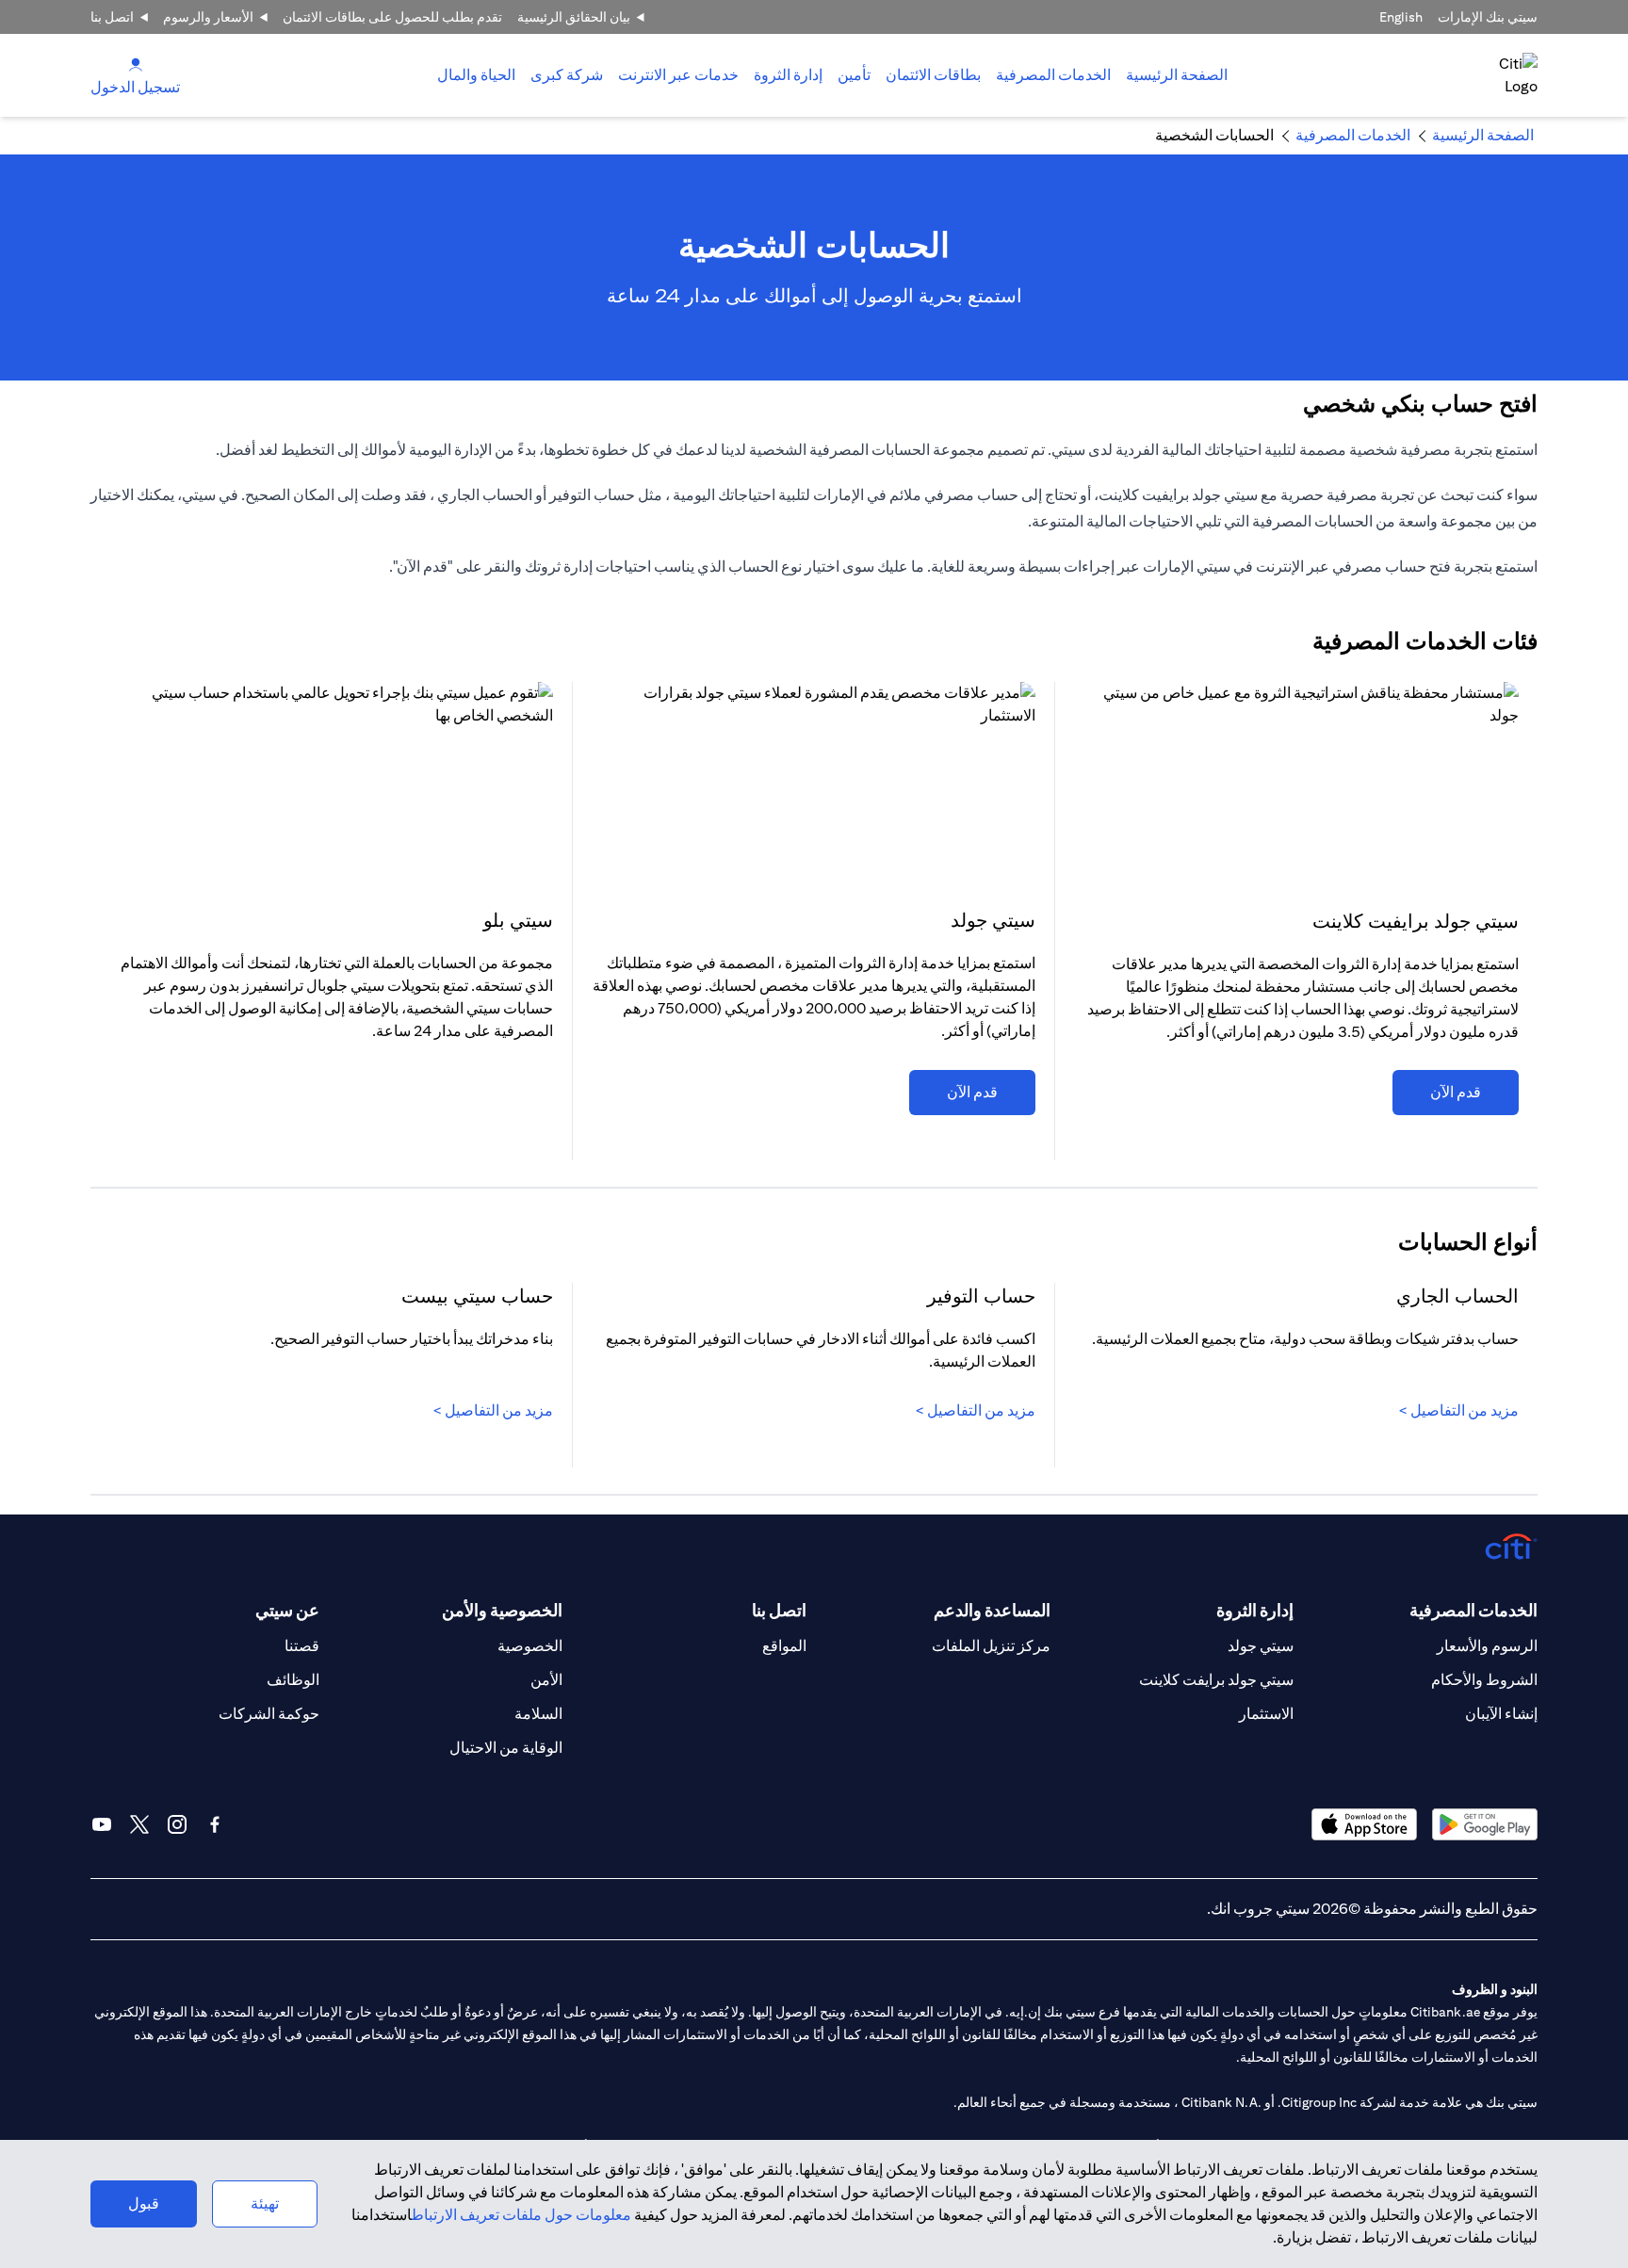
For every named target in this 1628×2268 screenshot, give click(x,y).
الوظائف (293, 1680)
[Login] (136, 64)
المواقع (784, 1646)
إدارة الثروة (788, 75)
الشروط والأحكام (1484, 1680)
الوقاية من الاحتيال (506, 1748)
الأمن (546, 1680)
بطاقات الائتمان (933, 75)
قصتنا (302, 1646)
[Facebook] (215, 1824)
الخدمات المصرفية (1053, 75)
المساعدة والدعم (992, 1610)
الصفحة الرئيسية (1177, 75)
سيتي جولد (1261, 1646)
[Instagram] (177, 1824)
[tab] (1053, 75)
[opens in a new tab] (1485, 1824)
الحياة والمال (476, 75)
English (1401, 17)
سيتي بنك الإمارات (1488, 17)
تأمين (854, 75)
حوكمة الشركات (269, 1714)
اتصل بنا (112, 17)
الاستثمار (1266, 1714)
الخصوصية (530, 1646)
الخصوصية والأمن (502, 1610)
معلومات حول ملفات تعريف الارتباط (521, 2215)
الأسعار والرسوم (208, 17)
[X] (139, 1824)
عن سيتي (287, 1610)
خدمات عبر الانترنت (678, 75)
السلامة (538, 1714)
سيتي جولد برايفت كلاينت (1216, 1680)
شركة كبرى (567, 75)
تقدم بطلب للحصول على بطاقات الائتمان (392, 17)
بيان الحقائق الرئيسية (574, 17)
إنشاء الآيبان (1501, 1714)
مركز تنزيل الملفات (991, 1646)
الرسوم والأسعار (1487, 1646)
